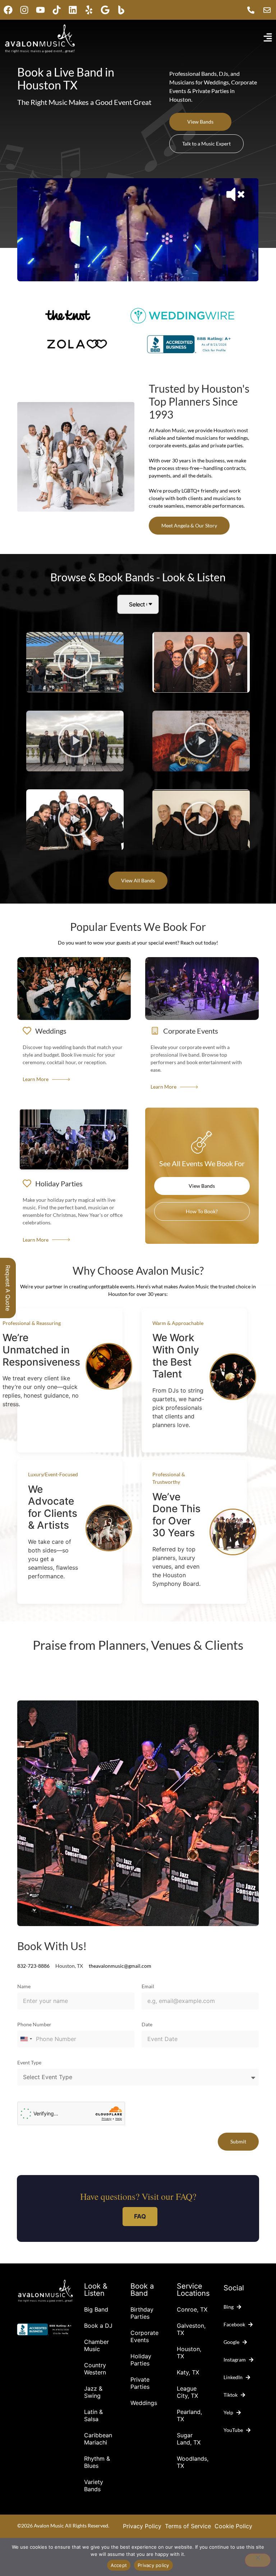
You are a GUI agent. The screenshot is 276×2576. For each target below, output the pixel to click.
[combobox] (26, 2039)
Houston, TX (189, 2353)
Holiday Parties (141, 2360)
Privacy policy (153, 2565)
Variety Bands (94, 2485)
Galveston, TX (191, 2329)
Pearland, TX (189, 2415)
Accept (119, 2565)
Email (148, 1987)
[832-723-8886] (253, 10)
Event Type (29, 2063)
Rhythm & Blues (97, 2462)
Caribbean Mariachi (98, 2439)
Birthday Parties (142, 2313)
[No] (258, 2560)
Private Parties (140, 2383)
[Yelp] (89, 10)
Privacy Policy (142, 2526)
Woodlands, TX (193, 2462)
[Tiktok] (57, 10)
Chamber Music (96, 2345)
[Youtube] (40, 10)
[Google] (105, 10)
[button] (75, 663)
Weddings (144, 2403)
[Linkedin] (73, 10)
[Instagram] (24, 10)
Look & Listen (96, 2290)
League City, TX (187, 2392)
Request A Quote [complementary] (8, 1288)
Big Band (96, 2309)
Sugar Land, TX (189, 2439)
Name (24, 1987)
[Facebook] (8, 10)
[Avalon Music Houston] (121, 10)
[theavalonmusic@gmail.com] (269, 10)
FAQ (140, 2216)
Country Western (95, 2369)
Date (147, 2025)
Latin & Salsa (93, 2415)
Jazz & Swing (93, 2392)
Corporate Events (144, 2336)
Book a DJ (98, 2326)
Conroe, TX (192, 2309)
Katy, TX (188, 2372)
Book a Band (142, 2290)
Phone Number (34, 2025)
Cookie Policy (233, 2526)
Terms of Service (188, 2526)
